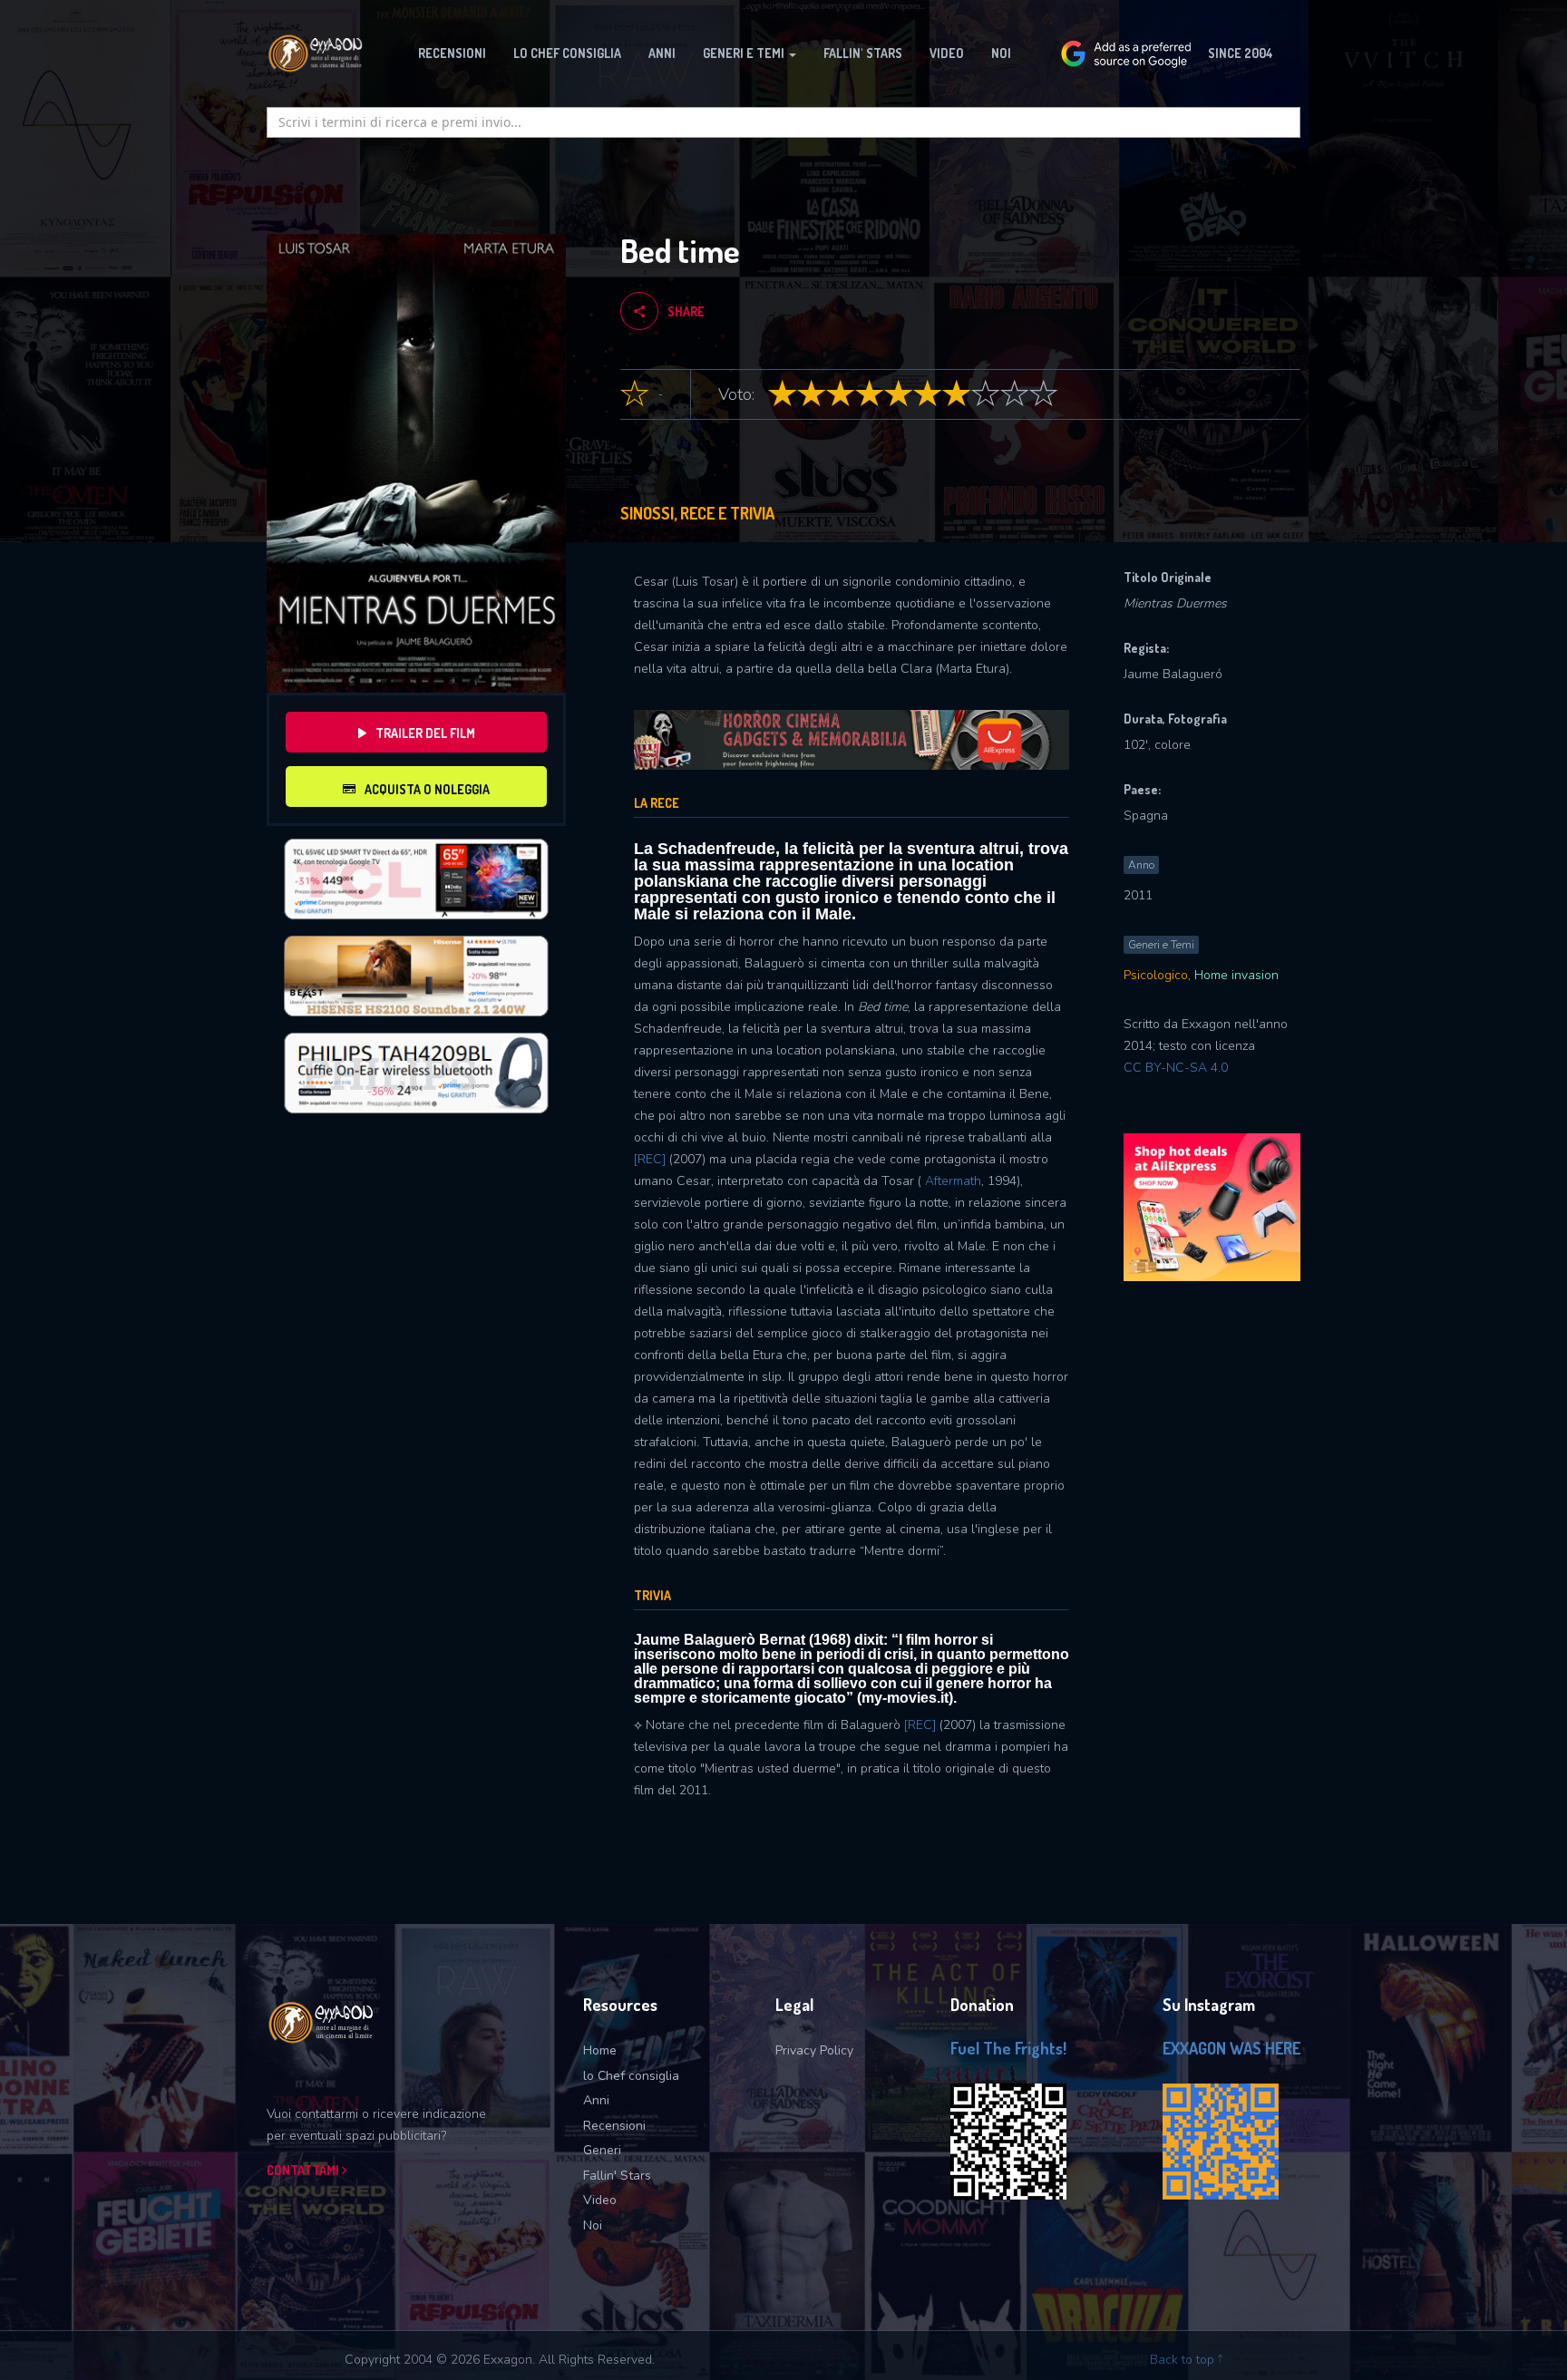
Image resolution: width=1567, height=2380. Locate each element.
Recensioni (614, 2126)
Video (947, 53)
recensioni (452, 53)
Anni (596, 2100)
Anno (1141, 865)
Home (600, 2050)
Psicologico (1156, 975)
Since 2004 (1241, 53)
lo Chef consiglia (631, 2076)
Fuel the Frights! (1008, 2048)
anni (662, 53)
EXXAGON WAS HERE (1231, 2048)
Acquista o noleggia (427, 789)
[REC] (650, 1159)
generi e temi (745, 53)
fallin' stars (863, 53)
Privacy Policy (814, 2050)
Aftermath (953, 1181)
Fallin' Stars (617, 2176)
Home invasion (1236, 975)
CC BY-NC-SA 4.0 (1176, 1068)
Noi (593, 2225)
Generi (602, 2150)
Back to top (1184, 2360)
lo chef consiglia (567, 53)
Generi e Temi (1161, 945)
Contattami (304, 2170)
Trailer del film (425, 733)
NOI (1001, 53)
